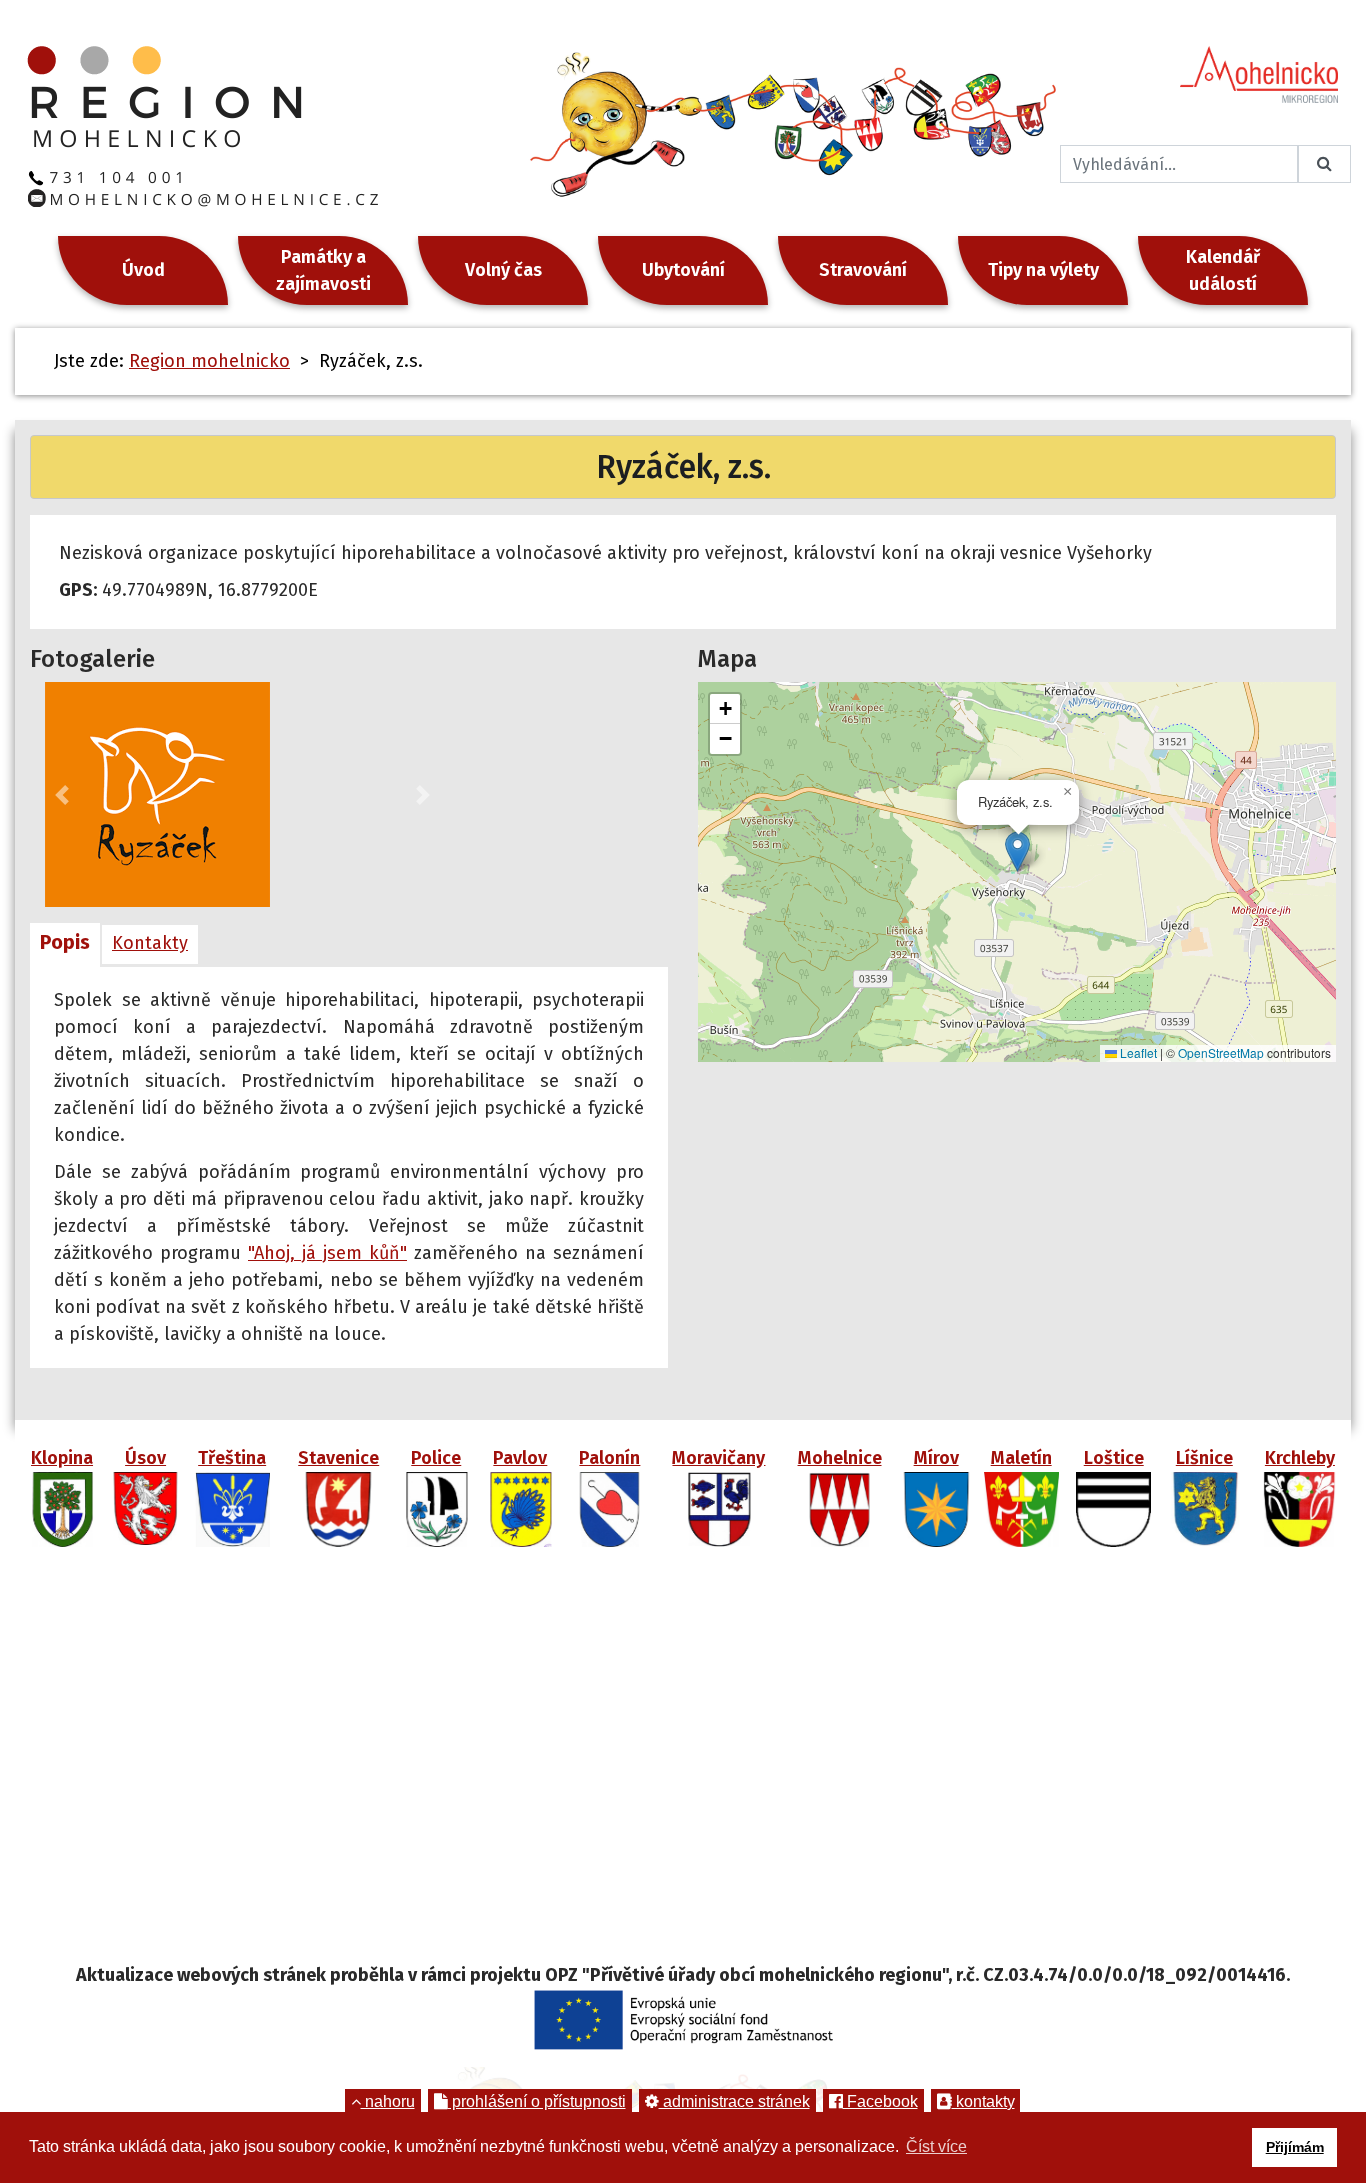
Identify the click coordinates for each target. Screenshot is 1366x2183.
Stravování (863, 270)
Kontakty (150, 943)
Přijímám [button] (1295, 2147)
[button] (62, 794)
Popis (65, 942)
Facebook (880, 2101)
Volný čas (503, 270)
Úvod (143, 270)
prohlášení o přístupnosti (537, 2101)
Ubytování (683, 270)
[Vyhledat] (1324, 164)
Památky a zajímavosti (323, 270)
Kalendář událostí (1223, 270)
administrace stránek (734, 2101)
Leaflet (1137, 1052)
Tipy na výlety (1043, 270)
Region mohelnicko (209, 361)
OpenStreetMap (1221, 1052)
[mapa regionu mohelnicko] (683, 1763)
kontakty (983, 2101)
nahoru (388, 2101)
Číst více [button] (936, 2146)
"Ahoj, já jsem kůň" (327, 1253)
